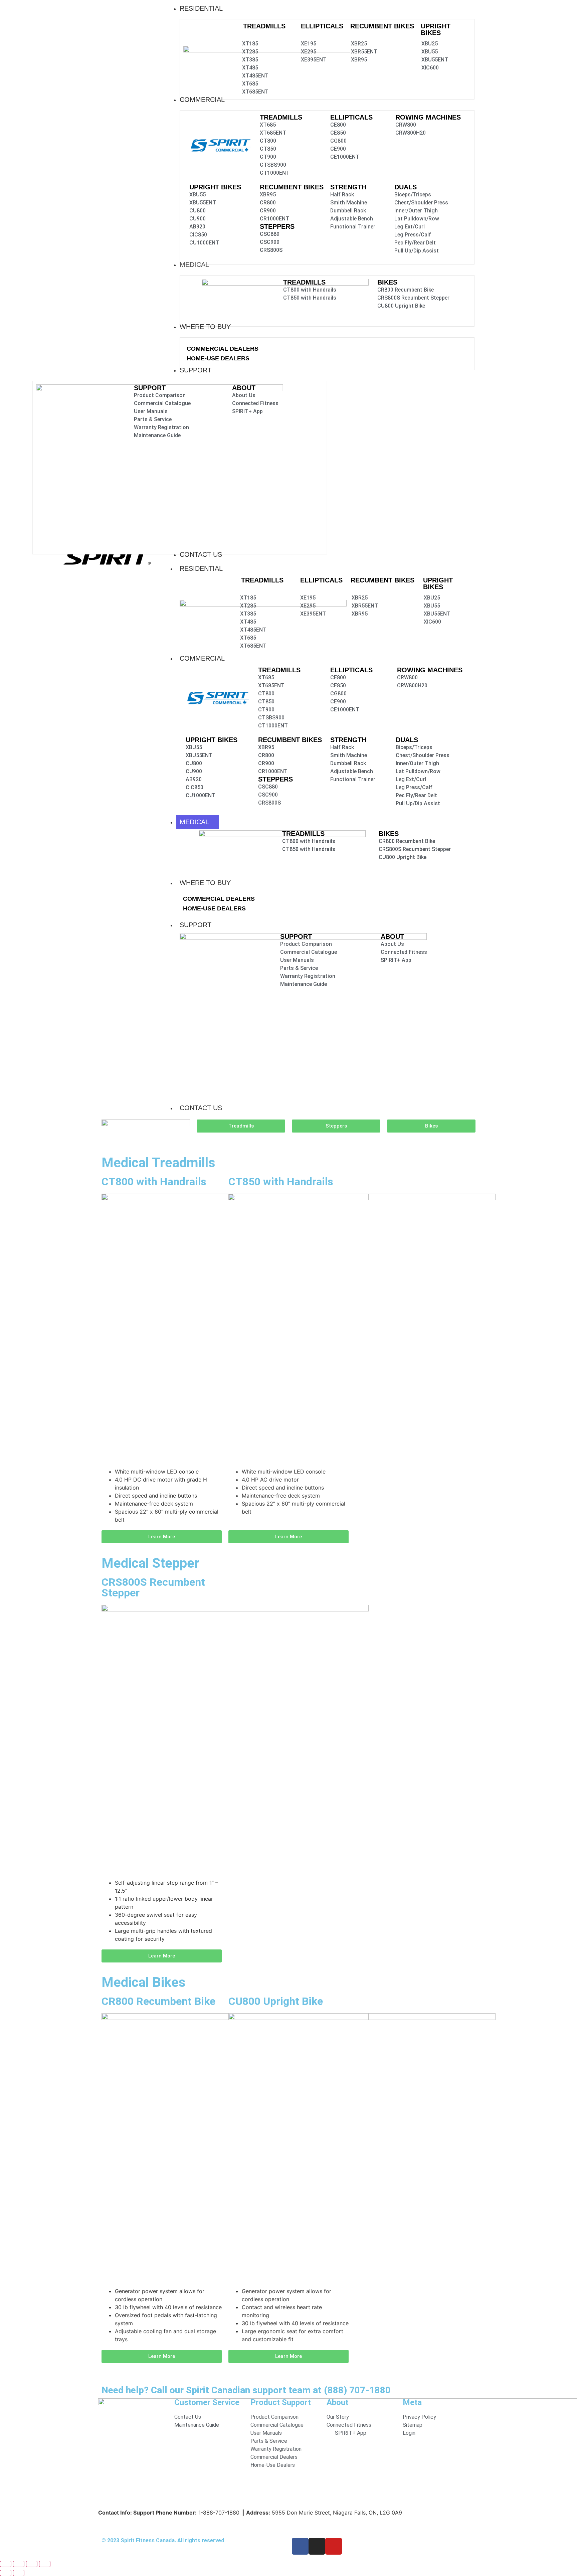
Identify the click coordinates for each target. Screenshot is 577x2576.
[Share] (32, 2564)
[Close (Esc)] (45, 2564)
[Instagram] (317, 2546)
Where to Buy (205, 883)
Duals (406, 187)
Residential (201, 568)
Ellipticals (322, 26)
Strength (348, 187)
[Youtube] (334, 2546)
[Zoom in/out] (6, 2564)
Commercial (202, 658)
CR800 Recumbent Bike (158, 2001)
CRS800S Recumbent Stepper (153, 1587)
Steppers (277, 226)
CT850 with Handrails (281, 1182)
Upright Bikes (436, 29)
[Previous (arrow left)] (6, 2573)
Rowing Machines (428, 117)
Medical (194, 822)
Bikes (387, 282)
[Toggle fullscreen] (19, 2564)
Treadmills (264, 26)
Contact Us (201, 1108)
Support (196, 925)
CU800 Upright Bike (276, 2001)
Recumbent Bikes (382, 26)
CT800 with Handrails (154, 1182)
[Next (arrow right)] (19, 2573)
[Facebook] (300, 2546)
